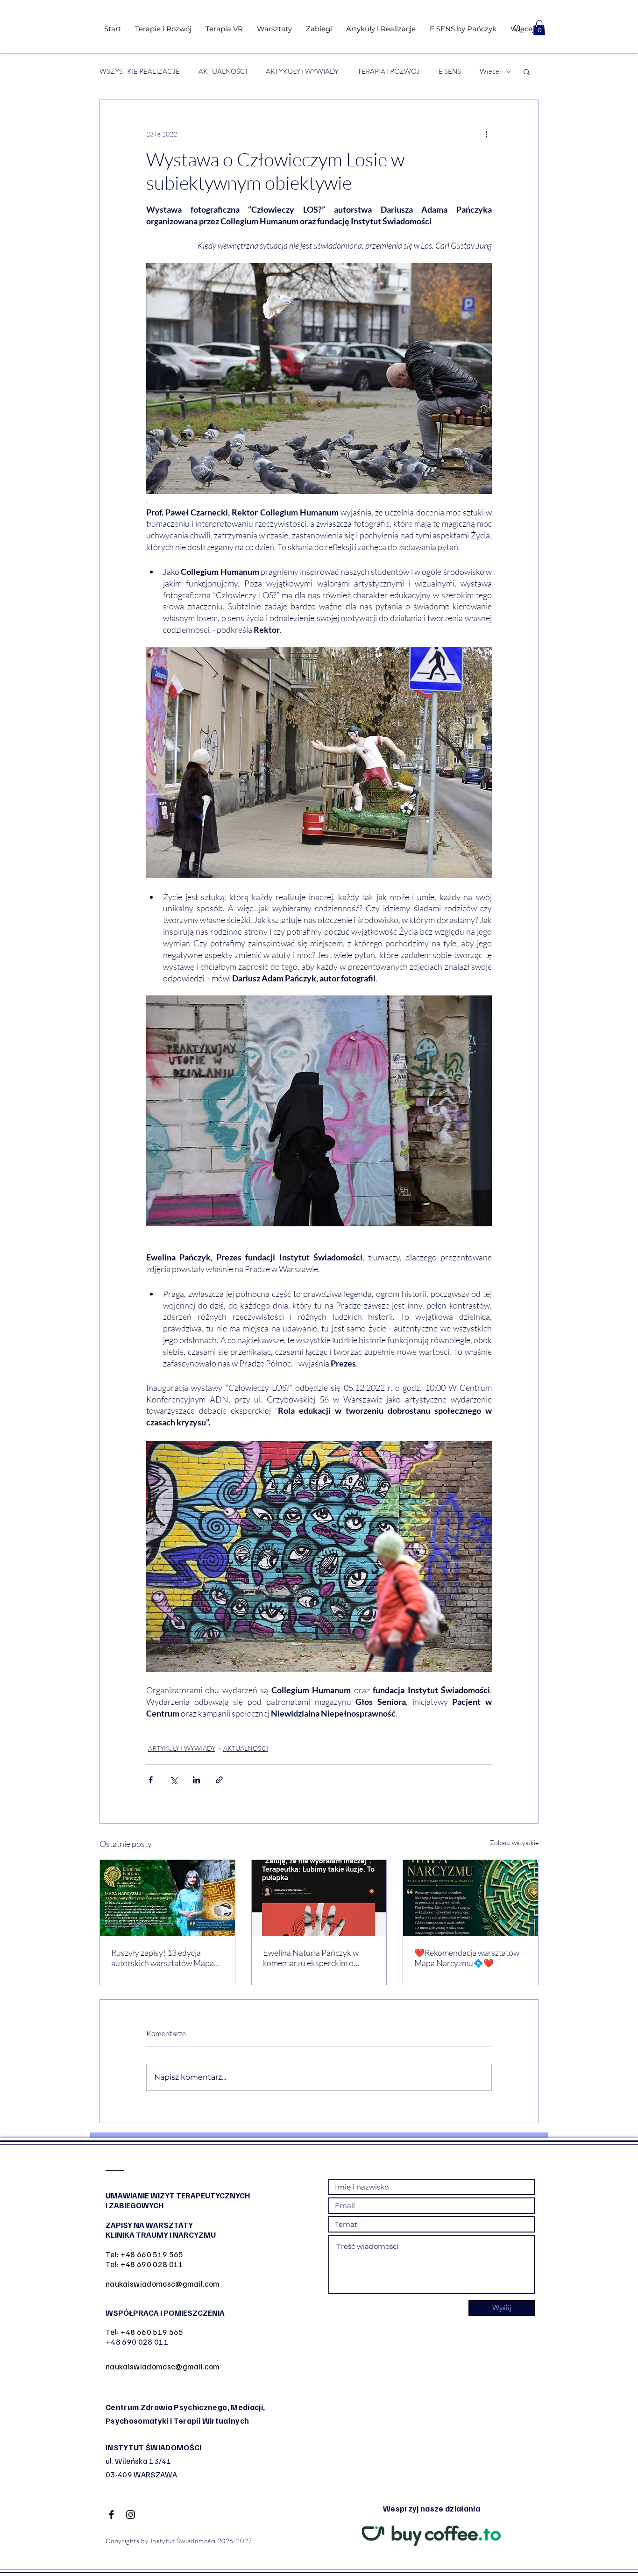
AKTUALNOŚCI (223, 72)
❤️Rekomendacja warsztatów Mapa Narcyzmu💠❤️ (467, 1958)
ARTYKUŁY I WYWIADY (302, 72)
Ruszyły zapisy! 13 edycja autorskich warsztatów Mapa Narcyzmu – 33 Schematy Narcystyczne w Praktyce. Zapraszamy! (163, 1958)
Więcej (490, 72)
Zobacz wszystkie (514, 1843)
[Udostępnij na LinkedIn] (196, 1780)
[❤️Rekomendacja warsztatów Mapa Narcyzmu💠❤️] (471, 1898)
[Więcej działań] (486, 134)
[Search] (517, 29)
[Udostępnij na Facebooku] (151, 1780)
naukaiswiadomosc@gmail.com (163, 2284)
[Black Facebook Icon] (111, 2515)
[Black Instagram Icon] (131, 2515)
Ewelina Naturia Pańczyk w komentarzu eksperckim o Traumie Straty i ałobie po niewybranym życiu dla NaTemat (311, 1958)
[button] (539, 28)
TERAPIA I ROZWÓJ (389, 72)
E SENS (450, 72)
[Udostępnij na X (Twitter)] (174, 1780)
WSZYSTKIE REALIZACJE (140, 72)
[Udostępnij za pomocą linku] (219, 1780)
